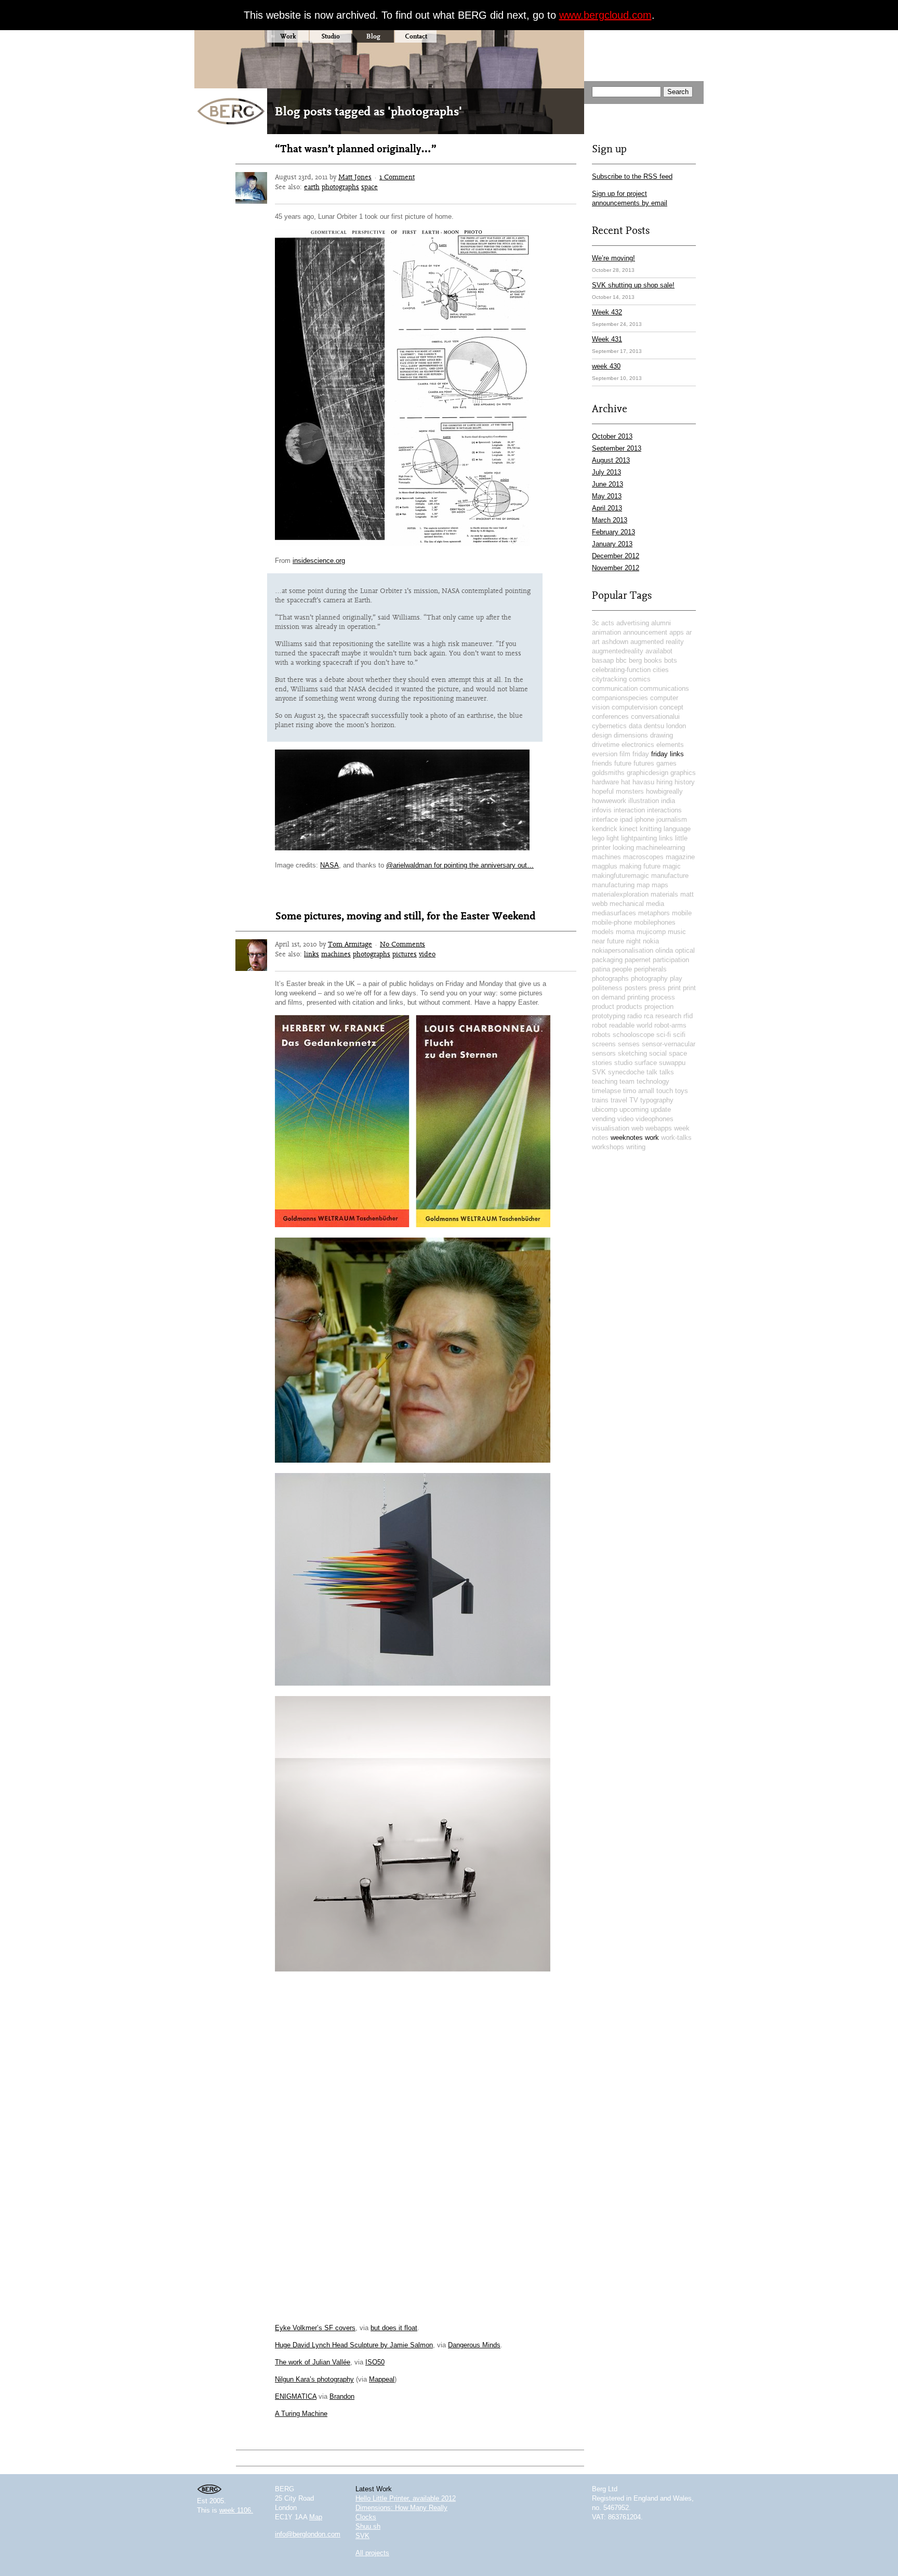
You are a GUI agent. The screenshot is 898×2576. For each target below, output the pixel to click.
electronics (638, 745)
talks (667, 1072)
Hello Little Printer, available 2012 (406, 2498)
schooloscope (633, 1035)
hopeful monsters (618, 791)
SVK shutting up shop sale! (633, 285)
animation (606, 632)
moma (625, 932)
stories (602, 1063)
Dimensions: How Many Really (401, 2508)
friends (602, 763)
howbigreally (664, 791)
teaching (605, 1081)
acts (608, 623)
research (668, 1016)
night (633, 941)
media (655, 904)
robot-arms (670, 1025)
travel (619, 1100)
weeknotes (627, 1138)
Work (288, 36)
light (613, 838)
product (603, 1007)
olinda (664, 950)
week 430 (606, 366)
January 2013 (612, 544)
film (625, 754)
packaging (607, 960)
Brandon (342, 2396)
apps (677, 632)
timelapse (606, 1091)
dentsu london (665, 726)
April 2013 (607, 508)
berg (635, 660)
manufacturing (613, 885)
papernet (638, 960)
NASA (329, 865)
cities (661, 670)
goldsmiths (608, 773)
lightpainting (639, 838)
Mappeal (382, 2379)
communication (615, 688)
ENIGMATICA (296, 2396)
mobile (682, 913)
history (685, 782)
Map (316, 2517)
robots (601, 1035)
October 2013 (612, 436)
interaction (629, 810)
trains (600, 1100)
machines (336, 954)
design (602, 735)
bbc (621, 660)
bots (671, 660)
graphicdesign (648, 773)
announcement (645, 632)
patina (601, 969)
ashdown (615, 642)
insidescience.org (319, 561)
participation (671, 960)
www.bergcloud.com (605, 15)
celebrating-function (621, 670)
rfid (688, 1016)
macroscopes (643, 857)
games (666, 763)
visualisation (611, 1128)
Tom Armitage (350, 944)
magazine (680, 857)
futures (644, 763)
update (661, 1109)
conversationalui (655, 717)
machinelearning (661, 847)
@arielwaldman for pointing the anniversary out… (460, 865)
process (663, 997)
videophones (655, 1119)
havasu (643, 782)
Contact (416, 36)
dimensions (631, 735)
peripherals (650, 969)
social (658, 1053)
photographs (340, 187)
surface (646, 1063)
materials (664, 894)
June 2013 (608, 484)
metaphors (654, 913)
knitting (651, 829)
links (312, 954)
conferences (610, 717)
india (668, 801)
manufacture (670, 876)
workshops (608, 1147)
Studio (331, 36)
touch (665, 1091)
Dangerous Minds (474, 2345)
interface (605, 819)
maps (660, 885)
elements (670, 745)
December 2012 (616, 556)
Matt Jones (355, 177)
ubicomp (605, 1109)
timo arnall (639, 1091)
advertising (633, 623)
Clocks (366, 2517)
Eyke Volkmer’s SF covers (315, 2328)
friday (641, 754)
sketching (632, 1053)
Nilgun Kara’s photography (314, 2379)
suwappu (672, 1063)
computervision (635, 707)
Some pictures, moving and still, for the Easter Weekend (405, 916)
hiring (664, 782)
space (369, 187)
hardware (605, 782)
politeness (607, 988)
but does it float (394, 2328)
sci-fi (664, 1035)
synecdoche (626, 1072)
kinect (629, 829)
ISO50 (375, 2362)
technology (653, 1081)
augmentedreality (618, 651)
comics (640, 679)
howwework (609, 801)
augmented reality (657, 642)
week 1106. (236, 2510)
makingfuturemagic (620, 876)
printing (638, 997)
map (643, 885)
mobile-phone (612, 922)
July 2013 (606, 472)
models (603, 932)
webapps (659, 1128)
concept (671, 707)
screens (604, 1044)
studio (623, 1063)
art (596, 642)
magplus (605, 866)
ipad (626, 819)
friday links (668, 754)
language (677, 829)
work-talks (676, 1138)
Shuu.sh (368, 2526)
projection (659, 1007)
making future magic (650, 866)
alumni (661, 623)
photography (649, 978)
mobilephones (655, 922)
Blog (373, 36)
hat (626, 782)
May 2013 (607, 496)
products (629, 1007)
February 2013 (613, 532)
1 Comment (397, 177)
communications (664, 688)
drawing (662, 735)
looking (623, 847)
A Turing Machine (301, 2414)
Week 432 (607, 312)
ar (689, 632)
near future (608, 941)
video (427, 954)
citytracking (609, 679)
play (676, 978)
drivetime (606, 745)
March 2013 (610, 520)
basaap (603, 660)
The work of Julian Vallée (313, 2362)
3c (596, 623)
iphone (644, 819)
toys (682, 1091)
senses (629, 1044)
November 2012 (616, 568)
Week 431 (607, 339)
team (627, 1081)
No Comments (402, 944)
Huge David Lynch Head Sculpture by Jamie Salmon (354, 2345)
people (622, 969)
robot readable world (622, 1025)
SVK (599, 1072)
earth (312, 187)
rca (649, 1016)
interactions (664, 810)
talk (652, 1072)
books (653, 660)
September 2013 (617, 448)
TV (634, 1100)
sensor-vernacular (669, 1044)
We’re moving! (613, 258)
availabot (659, 651)
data (635, 726)
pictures (405, 954)
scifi (679, 1035)
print (674, 988)
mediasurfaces (614, 913)
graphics (683, 773)
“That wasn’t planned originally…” (356, 149)
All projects (372, 2553)
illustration (644, 801)
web (637, 1128)
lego (598, 838)
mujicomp (651, 932)
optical (685, 950)
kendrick (605, 829)
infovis (602, 810)
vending (604, 1119)
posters (636, 988)
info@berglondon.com (308, 2534)
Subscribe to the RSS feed (632, 176)
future (623, 763)
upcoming (634, 1109)
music (677, 932)
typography (657, 1100)
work (652, 1138)
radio (635, 1016)
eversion (605, 754)
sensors (604, 1053)
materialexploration (620, 894)
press (657, 988)
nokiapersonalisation (623, 950)
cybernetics (609, 726)
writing (636, 1147)
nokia (651, 941)
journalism (672, 819)
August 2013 (611, 460)
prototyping (609, 1016)
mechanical (627, 904)
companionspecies (620, 698)
